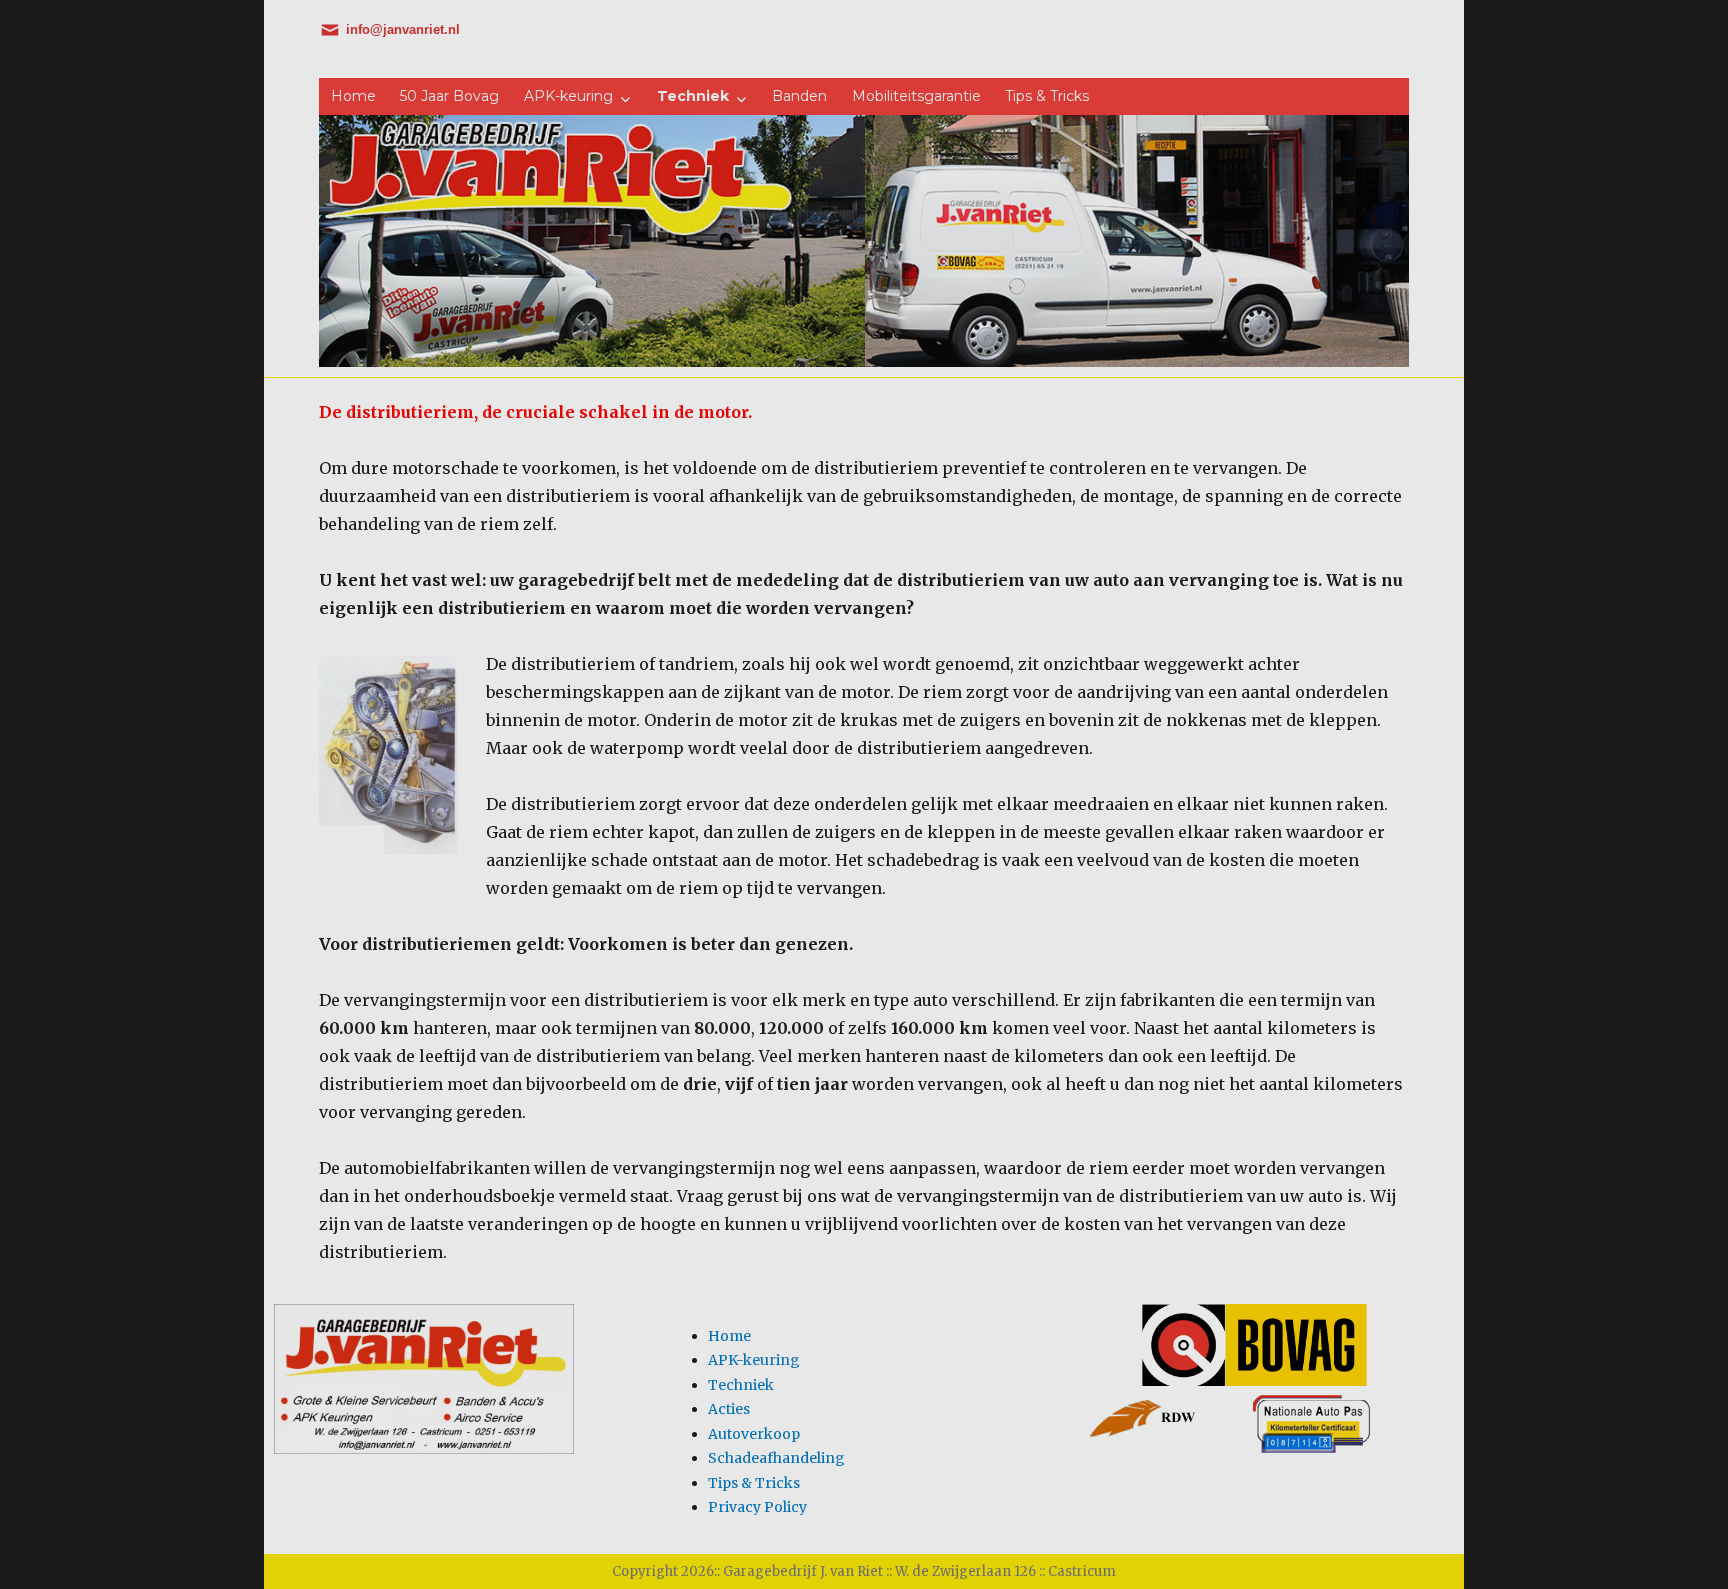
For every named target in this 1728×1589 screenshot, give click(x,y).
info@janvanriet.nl (403, 29)
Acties (729, 1409)
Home (353, 96)
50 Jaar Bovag (449, 96)
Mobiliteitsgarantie (916, 96)
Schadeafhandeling (776, 1458)
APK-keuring (568, 96)
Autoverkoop (754, 1434)
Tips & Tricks (1047, 96)
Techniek (693, 96)
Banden (799, 96)
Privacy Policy (757, 1507)
